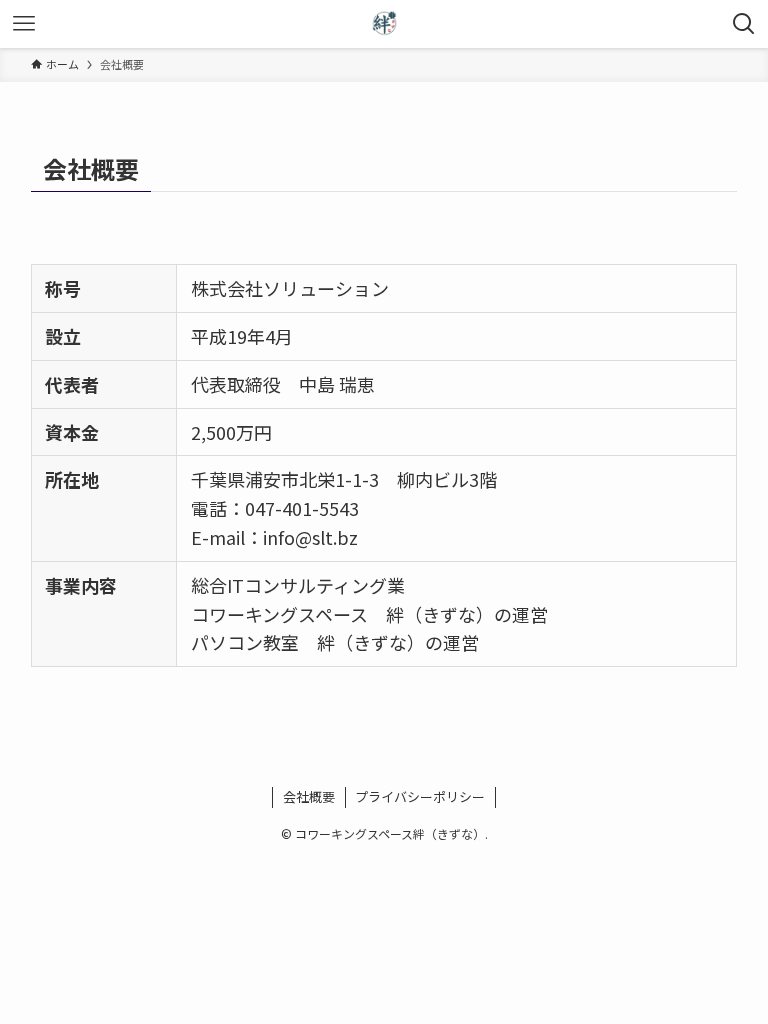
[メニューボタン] (24, 24)
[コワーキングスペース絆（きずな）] (384, 24)
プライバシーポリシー (420, 796)
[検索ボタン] (744, 24)
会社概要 (309, 796)
